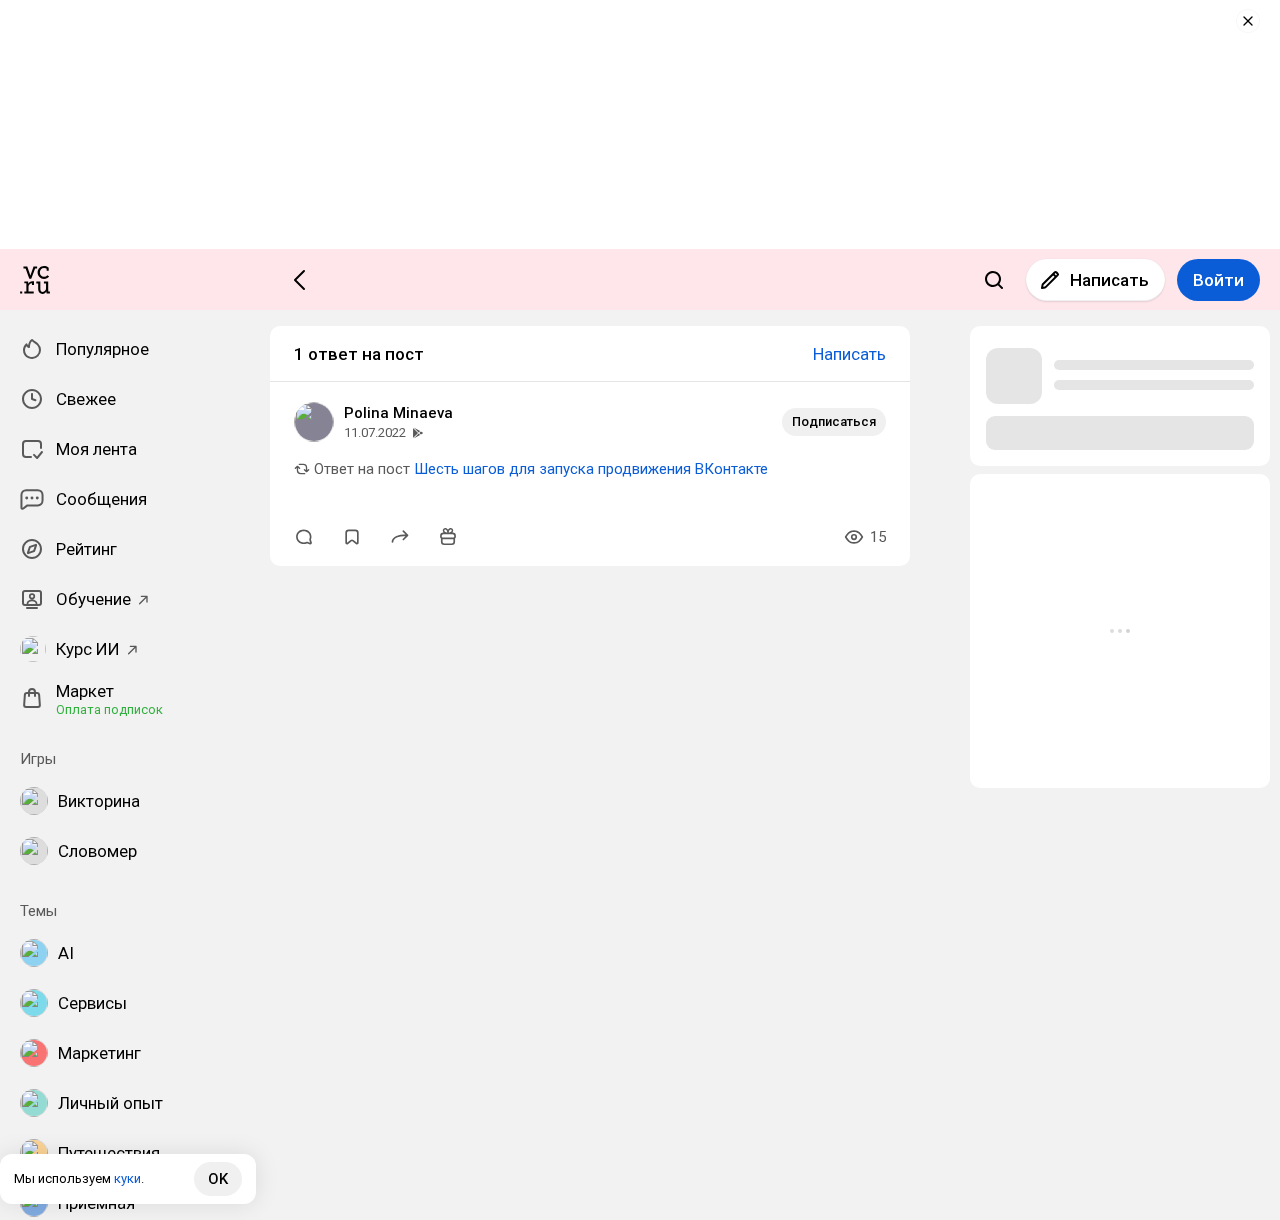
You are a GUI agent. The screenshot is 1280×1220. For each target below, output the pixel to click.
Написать (1109, 280)
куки (127, 1178)
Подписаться (834, 421)
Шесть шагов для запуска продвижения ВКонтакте (591, 469)
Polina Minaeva (398, 413)
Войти (1218, 280)
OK (218, 1179)
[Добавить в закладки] (352, 537)
